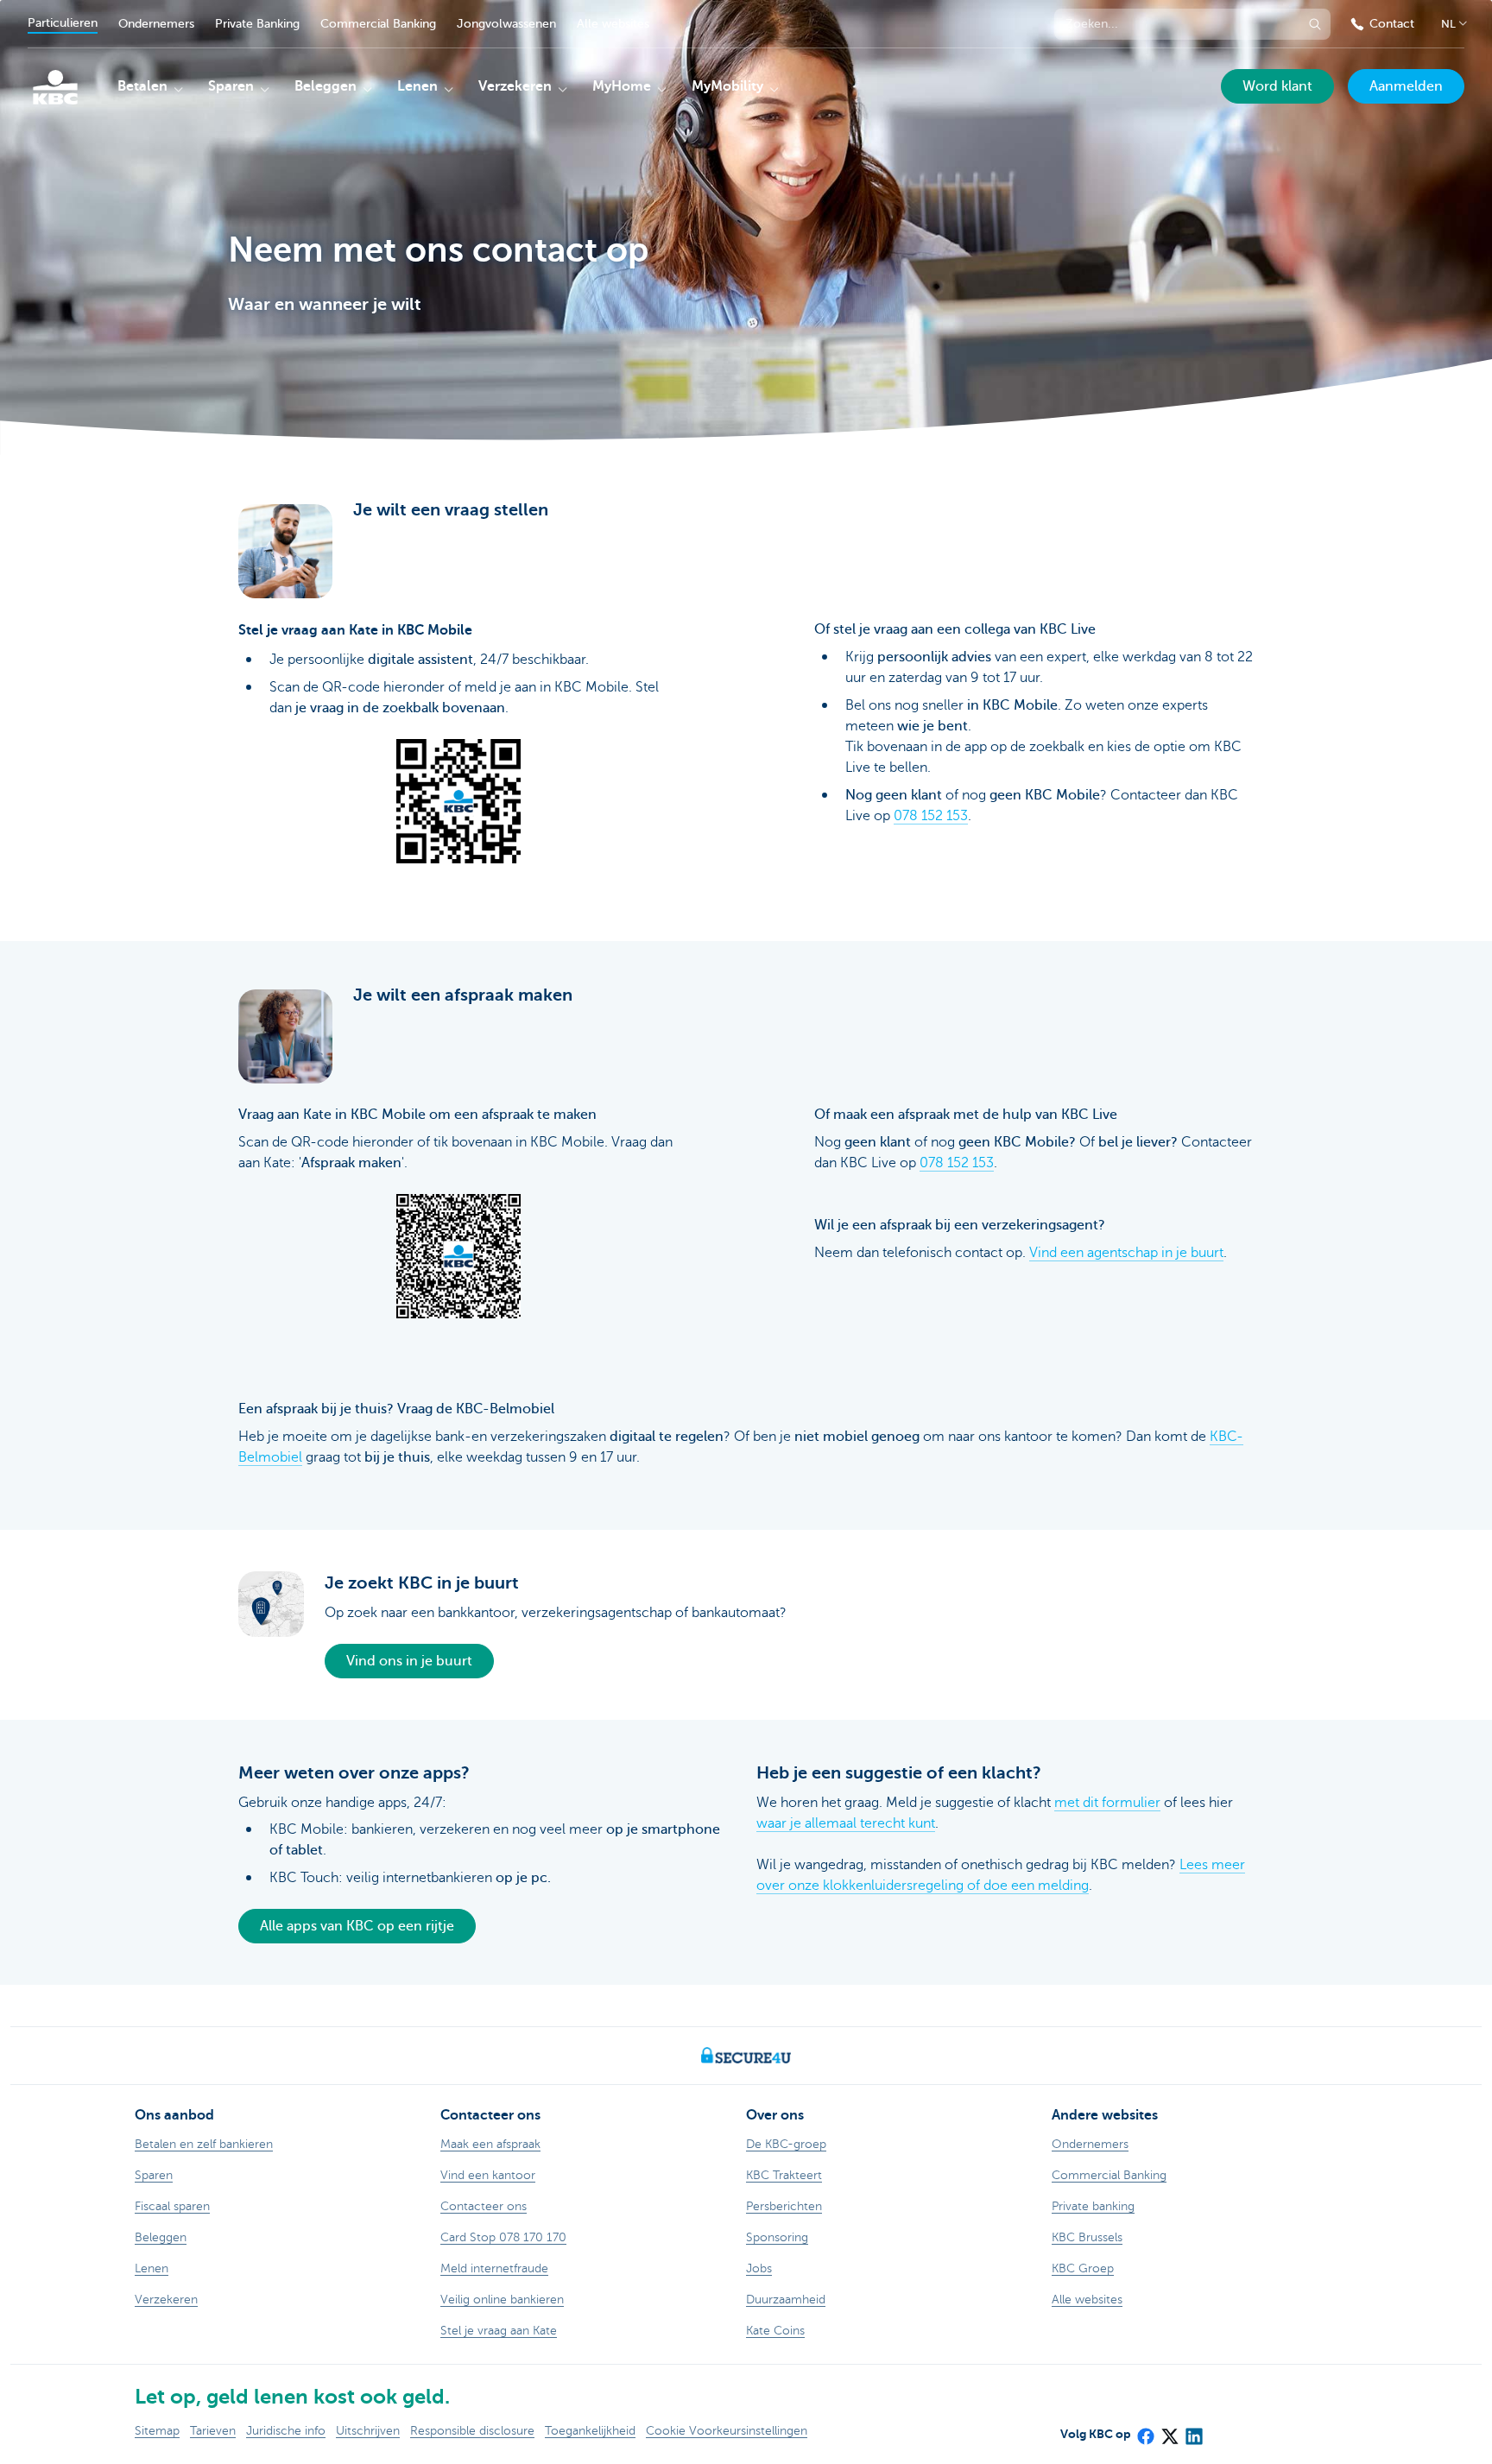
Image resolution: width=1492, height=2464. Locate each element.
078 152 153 (931, 816)
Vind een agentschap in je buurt (1126, 1253)
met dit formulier (1107, 1803)
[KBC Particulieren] (55, 87)
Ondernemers (156, 24)
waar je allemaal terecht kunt (846, 1823)
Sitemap (157, 2431)
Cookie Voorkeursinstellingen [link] (727, 2431)
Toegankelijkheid (590, 2431)
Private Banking (257, 24)
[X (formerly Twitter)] (1169, 2430)
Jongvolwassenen (506, 24)
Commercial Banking (378, 24)
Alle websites (613, 24)
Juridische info (286, 2431)
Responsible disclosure (472, 2431)
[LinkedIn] (1193, 2430)
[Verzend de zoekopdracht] (1315, 24)
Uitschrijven (368, 2431)
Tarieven (213, 2431)
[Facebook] (1145, 2430)
